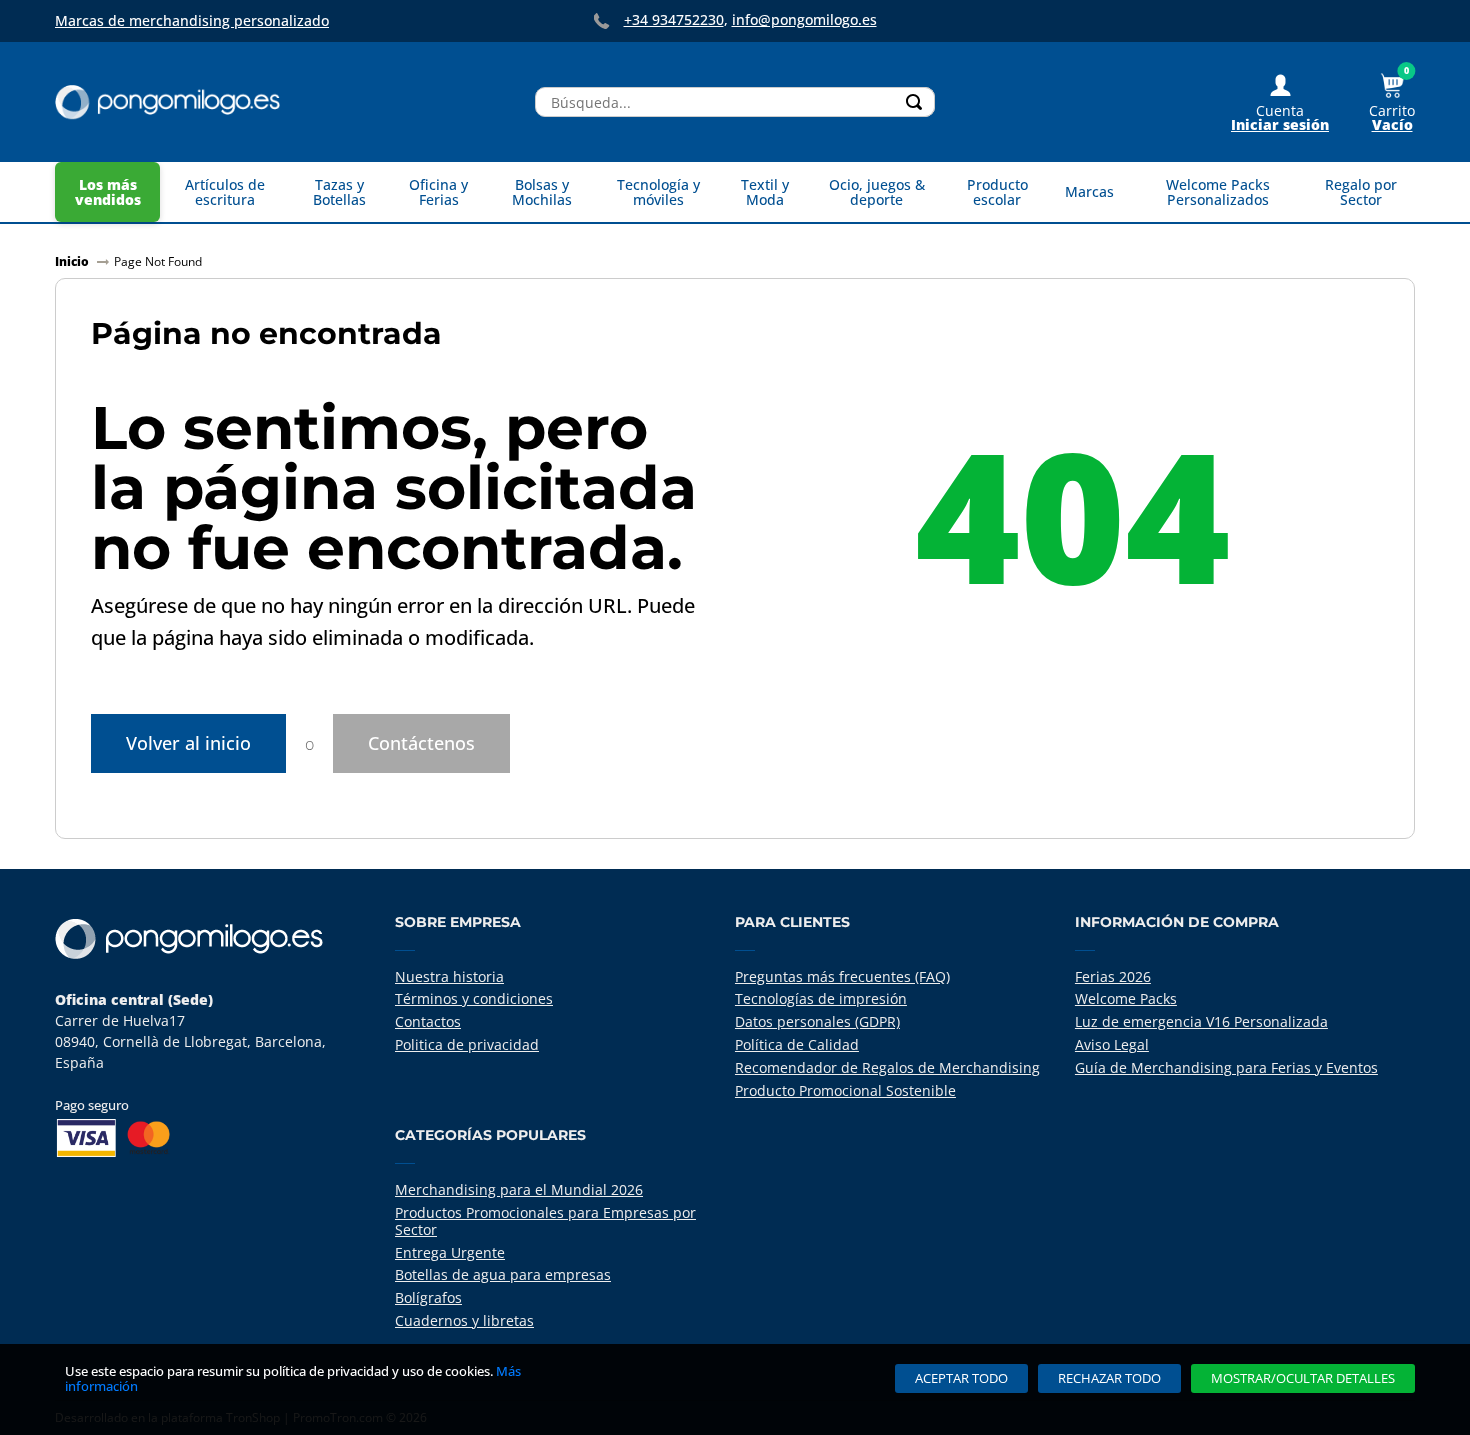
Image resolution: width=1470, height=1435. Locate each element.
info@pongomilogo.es (804, 19)
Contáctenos (421, 743)
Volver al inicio (188, 743)
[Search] (914, 102)
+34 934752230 (674, 19)
